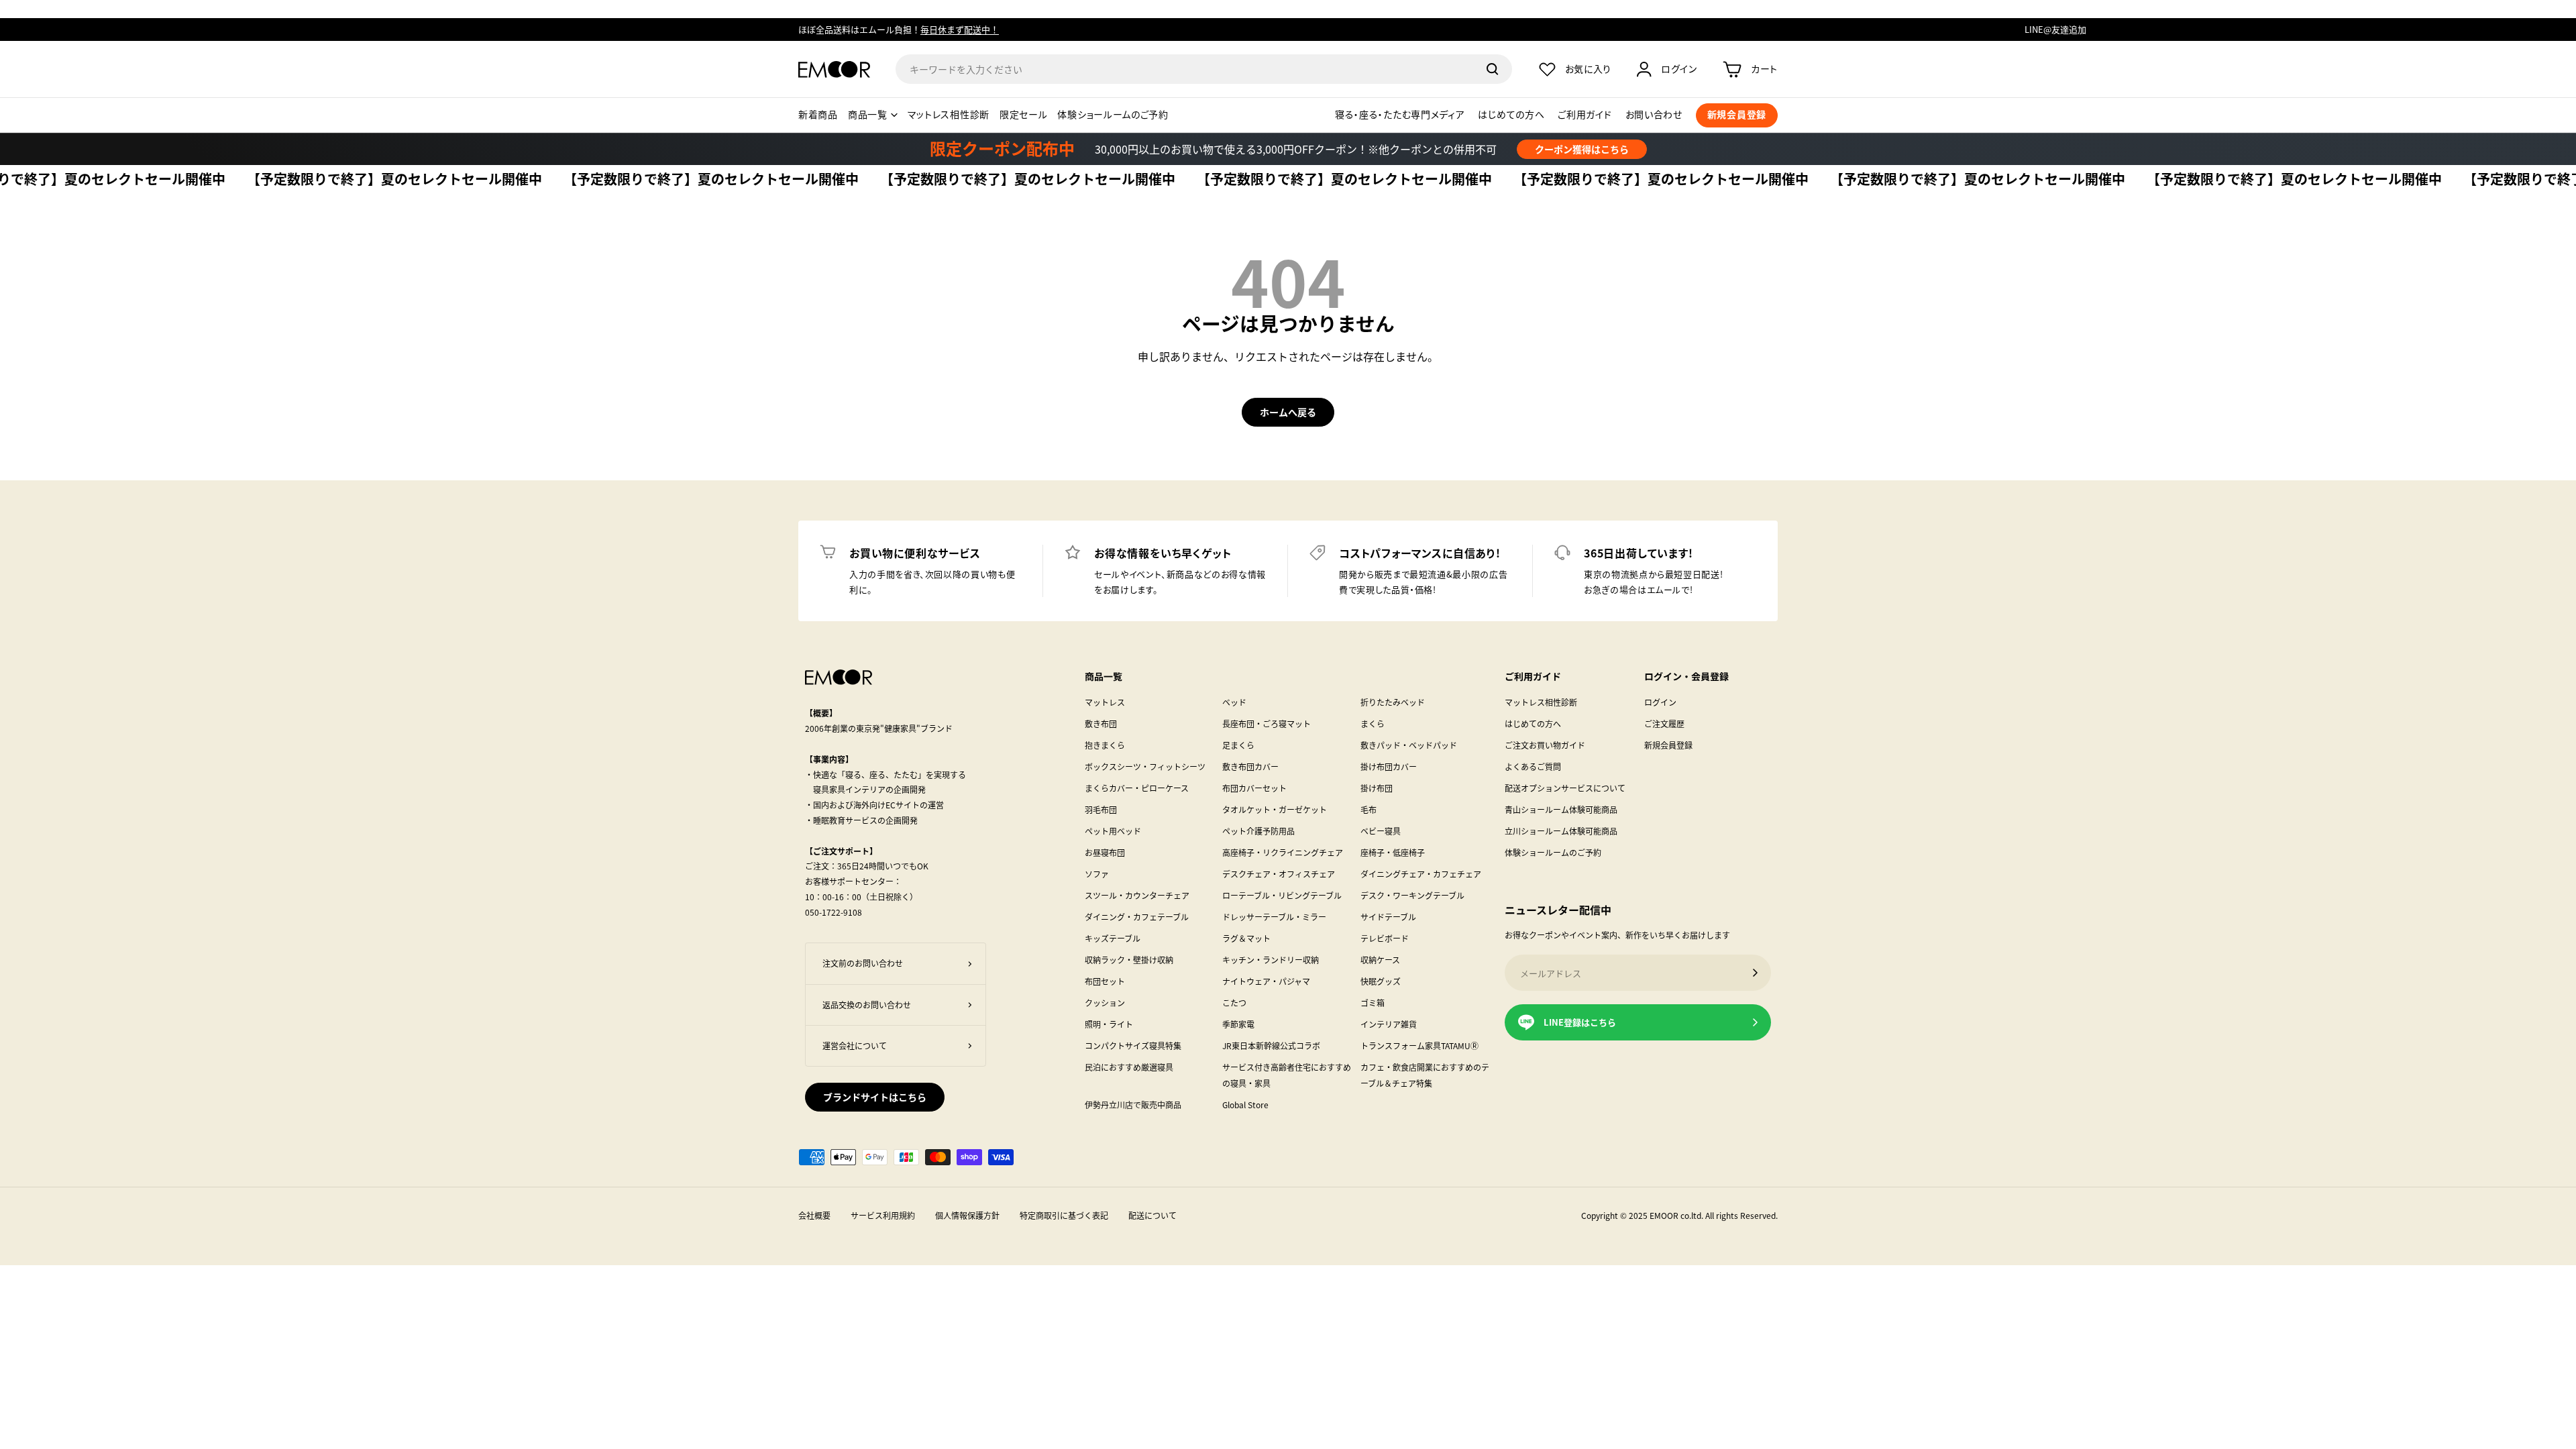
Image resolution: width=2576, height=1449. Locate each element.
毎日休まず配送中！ (960, 29)
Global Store (1245, 1105)
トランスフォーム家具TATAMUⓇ (1419, 1045)
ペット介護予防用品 (1258, 831)
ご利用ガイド (1585, 115)
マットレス (1105, 702)
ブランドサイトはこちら (875, 1097)
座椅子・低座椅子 (1393, 852)
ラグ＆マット (1246, 938)
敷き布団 (1101, 723)
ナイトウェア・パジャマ (1266, 981)
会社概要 (814, 1215)
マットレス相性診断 (949, 115)
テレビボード (1385, 938)
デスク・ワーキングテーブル (1412, 895)
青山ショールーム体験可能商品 (1561, 809)
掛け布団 (1377, 788)
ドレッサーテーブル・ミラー (1274, 917)
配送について (1152, 1215)
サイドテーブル (1388, 917)
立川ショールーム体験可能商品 (1561, 831)
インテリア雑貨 (1389, 1024)
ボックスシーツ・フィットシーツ (1145, 766)
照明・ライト (1109, 1024)
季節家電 (1238, 1024)
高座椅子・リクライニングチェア (1283, 852)
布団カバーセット (1254, 788)
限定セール (1024, 115)
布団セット (1105, 981)
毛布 (1368, 809)
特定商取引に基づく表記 (1064, 1215)
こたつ (1234, 1003)
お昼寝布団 (1105, 852)
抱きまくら (1105, 745)
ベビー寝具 (1381, 831)
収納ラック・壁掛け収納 (1129, 960)
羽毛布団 (1101, 809)
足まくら (1238, 745)
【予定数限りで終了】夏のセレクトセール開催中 (348, 180)
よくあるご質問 (1533, 766)
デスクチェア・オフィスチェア (1279, 874)
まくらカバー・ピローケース (1137, 788)
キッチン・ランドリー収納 (1271, 960)
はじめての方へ (1511, 115)
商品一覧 (868, 115)
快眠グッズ (1381, 981)
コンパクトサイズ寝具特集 (1133, 1045)
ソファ (1097, 874)
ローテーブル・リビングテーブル (1282, 895)
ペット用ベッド (1113, 831)
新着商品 (818, 115)
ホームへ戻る (1288, 412)
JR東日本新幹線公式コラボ (1271, 1045)
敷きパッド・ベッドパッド (1409, 745)
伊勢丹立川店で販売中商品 (1133, 1105)
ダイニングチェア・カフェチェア (1421, 874)
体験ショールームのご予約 (1113, 115)
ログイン (1660, 702)
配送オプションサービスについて (1565, 788)
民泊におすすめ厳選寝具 (1129, 1067)
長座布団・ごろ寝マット (1267, 723)
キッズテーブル (1113, 938)
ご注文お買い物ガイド (1545, 745)
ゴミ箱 (1373, 1003)
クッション (1105, 1003)
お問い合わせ (1654, 115)
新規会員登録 (1668, 745)
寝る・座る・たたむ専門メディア (1400, 115)
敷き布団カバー (1250, 766)
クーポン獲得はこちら (1582, 149)
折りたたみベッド (1393, 702)
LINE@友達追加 (2055, 29)
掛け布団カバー (1389, 766)
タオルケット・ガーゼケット (1275, 809)
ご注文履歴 (1664, 723)
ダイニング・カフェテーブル (1137, 917)
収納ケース (1380, 960)
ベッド (1234, 702)
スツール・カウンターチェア (1137, 895)
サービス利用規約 (883, 1215)
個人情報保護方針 (967, 1215)
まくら (1373, 723)
